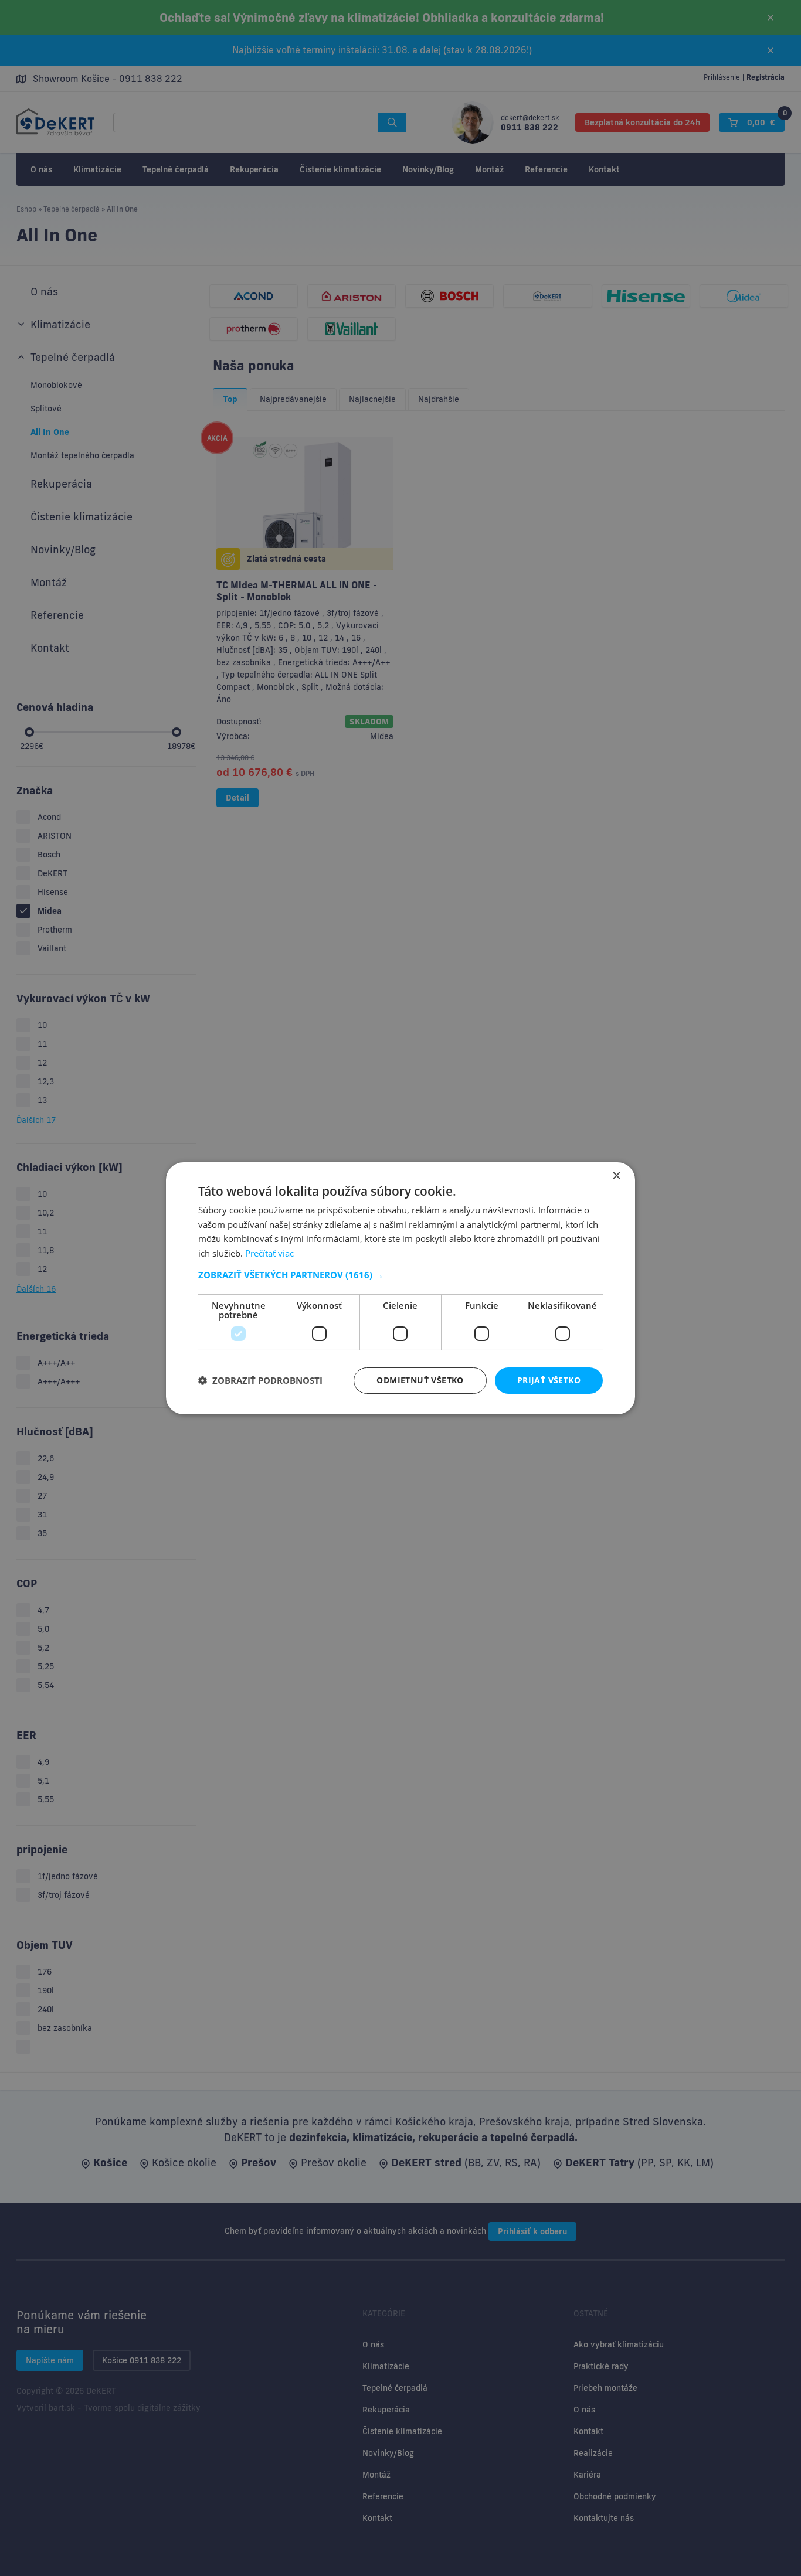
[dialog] (400, 1288)
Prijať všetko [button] (549, 1380)
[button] (400, 1275)
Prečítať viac (269, 1253)
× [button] (616, 1175)
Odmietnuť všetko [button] (420, 1380)
